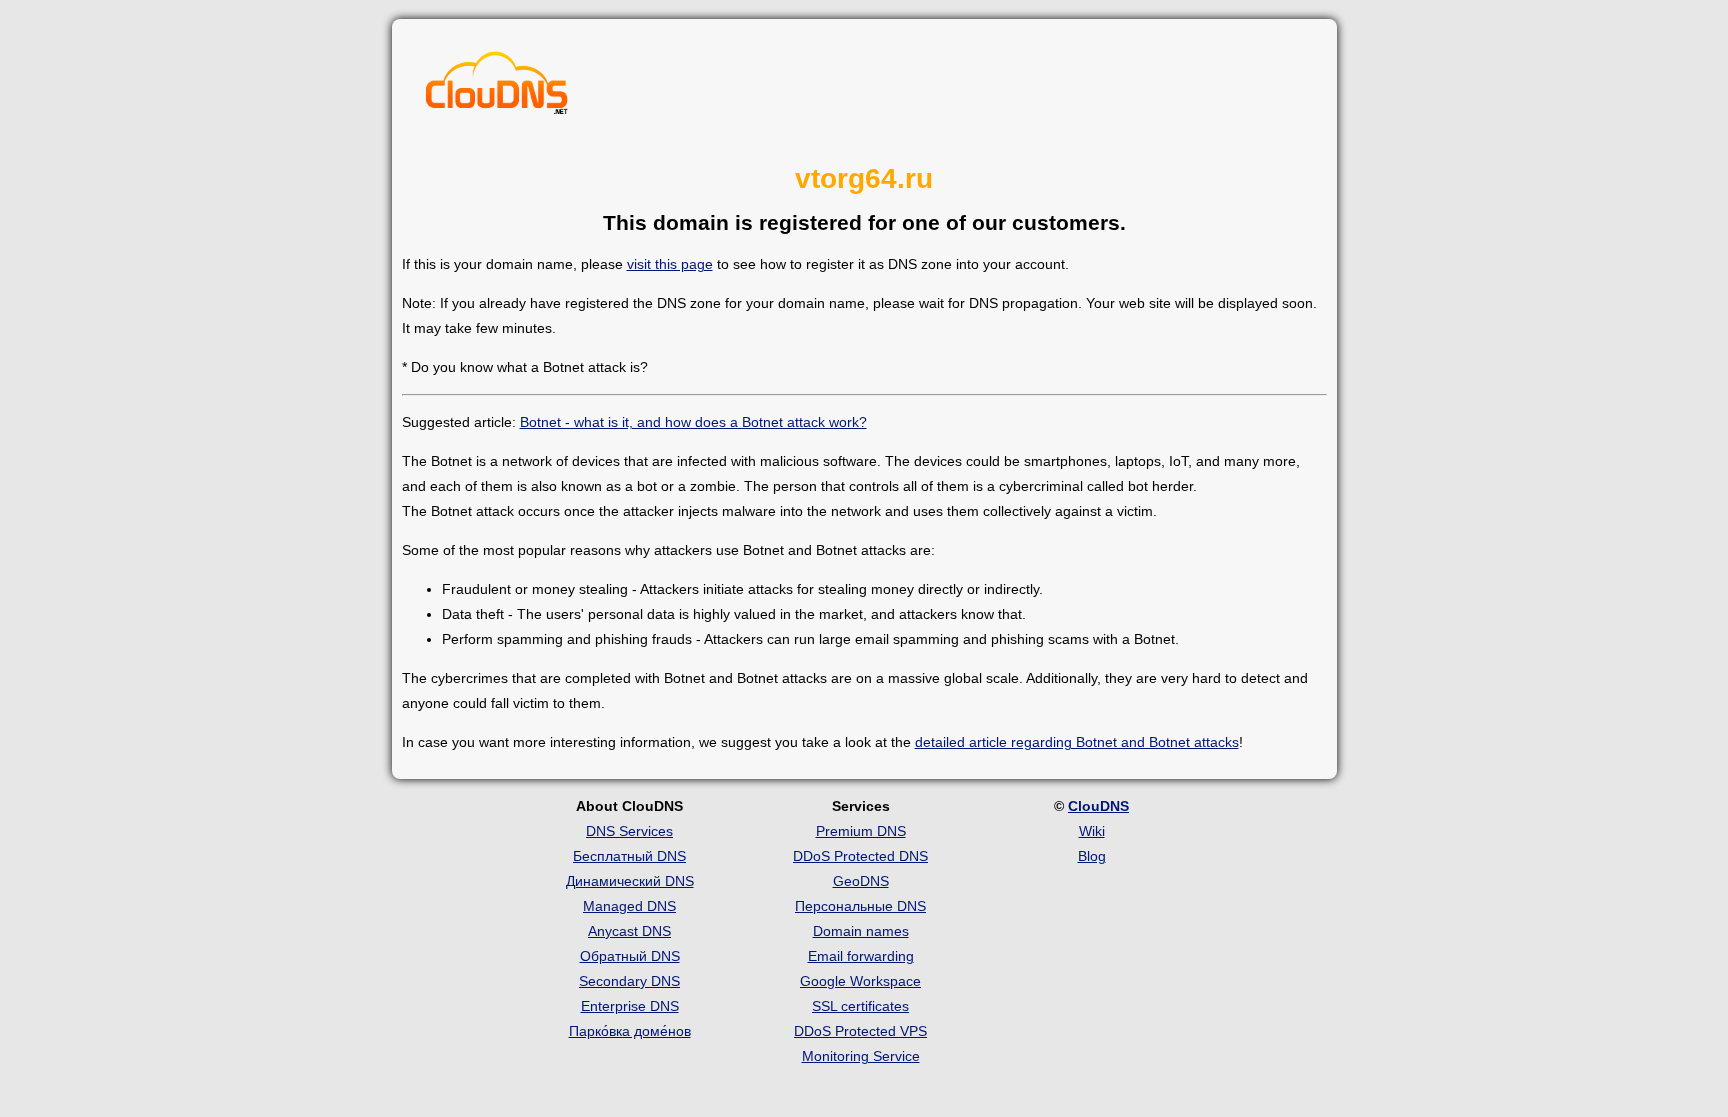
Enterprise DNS (630, 1006)
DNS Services (629, 831)
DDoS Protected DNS (860, 856)
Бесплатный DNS (629, 856)
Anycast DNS (629, 931)
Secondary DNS (629, 981)
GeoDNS (861, 881)
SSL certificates (860, 1006)
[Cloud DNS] (497, 88)
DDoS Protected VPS (860, 1031)
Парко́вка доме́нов (630, 1031)
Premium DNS (861, 831)
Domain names (861, 931)
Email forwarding (861, 956)
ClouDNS (1098, 806)
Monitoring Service (861, 1056)
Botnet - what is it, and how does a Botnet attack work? (693, 422)
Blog (1092, 856)
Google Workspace (860, 981)
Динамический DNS (630, 881)
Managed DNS (629, 906)
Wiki (1092, 831)
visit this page (670, 264)
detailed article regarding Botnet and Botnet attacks (1077, 742)
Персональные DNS (860, 906)
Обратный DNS (630, 956)
